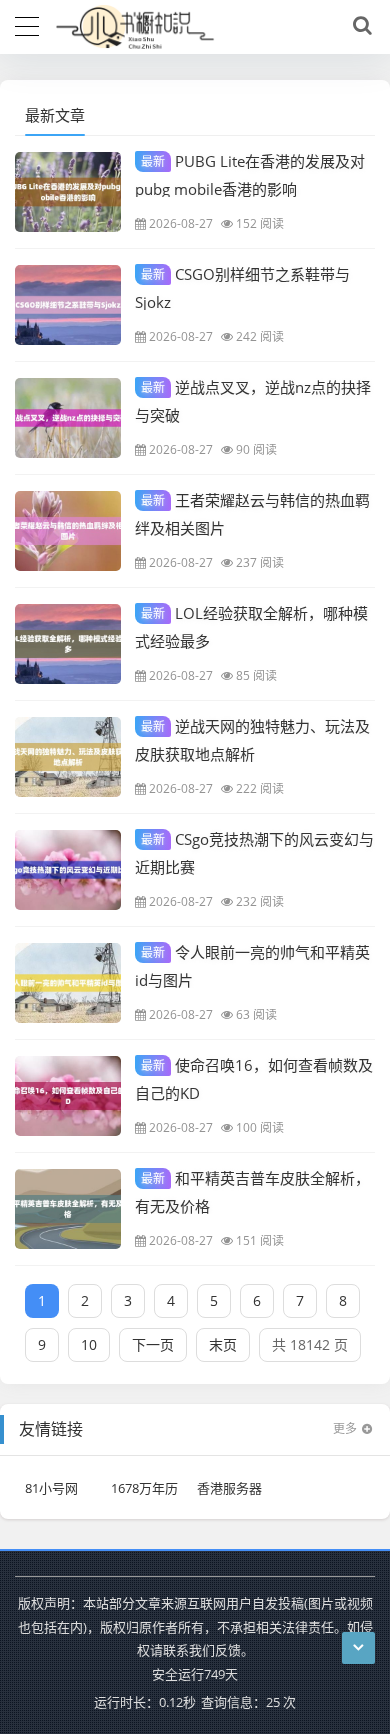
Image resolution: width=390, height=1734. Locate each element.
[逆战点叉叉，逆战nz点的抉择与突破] (68, 418)
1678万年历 (144, 1488)
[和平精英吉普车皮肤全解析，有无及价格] (68, 1209)
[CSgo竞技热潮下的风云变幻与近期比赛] (68, 870)
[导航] (27, 24)
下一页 (153, 1344)
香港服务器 (229, 1488)
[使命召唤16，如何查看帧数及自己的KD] (68, 1096)
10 (89, 1344)
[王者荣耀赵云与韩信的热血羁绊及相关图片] (68, 531)
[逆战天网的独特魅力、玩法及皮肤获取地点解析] (68, 757)
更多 (345, 1428)
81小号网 (51, 1488)
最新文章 (55, 115)
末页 (223, 1344)
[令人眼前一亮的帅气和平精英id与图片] (68, 983)
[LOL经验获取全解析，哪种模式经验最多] (68, 644)
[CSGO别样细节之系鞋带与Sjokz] (68, 305)
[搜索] (359, 26)
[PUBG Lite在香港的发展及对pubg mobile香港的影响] (68, 192)
